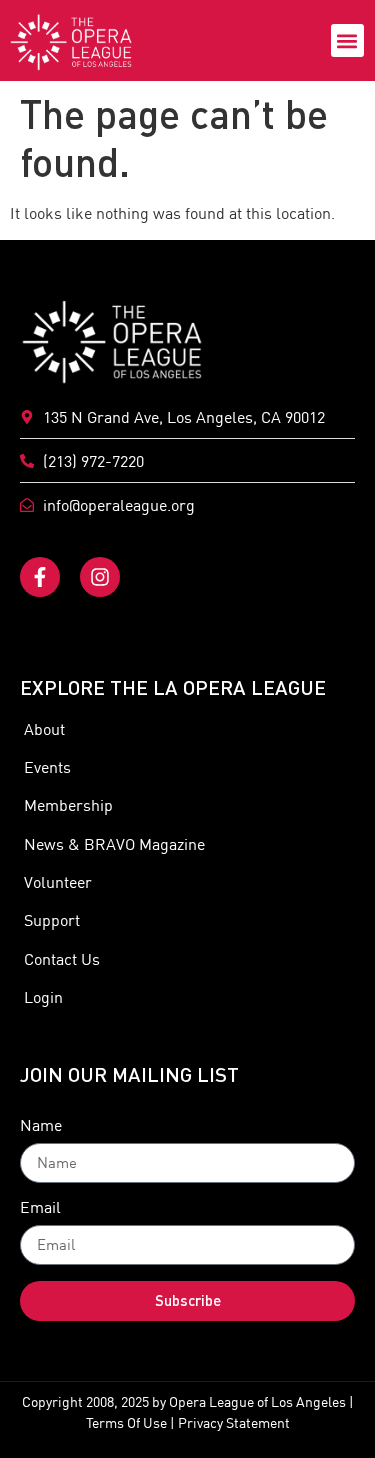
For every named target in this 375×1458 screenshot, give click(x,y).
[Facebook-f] (40, 577)
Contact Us (62, 959)
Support (52, 920)
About (44, 729)
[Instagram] (100, 577)
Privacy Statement (234, 1423)
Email (40, 1208)
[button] (347, 40)
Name (41, 1126)
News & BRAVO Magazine (114, 844)
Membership (68, 805)
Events (47, 767)
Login (43, 997)
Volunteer (58, 882)
